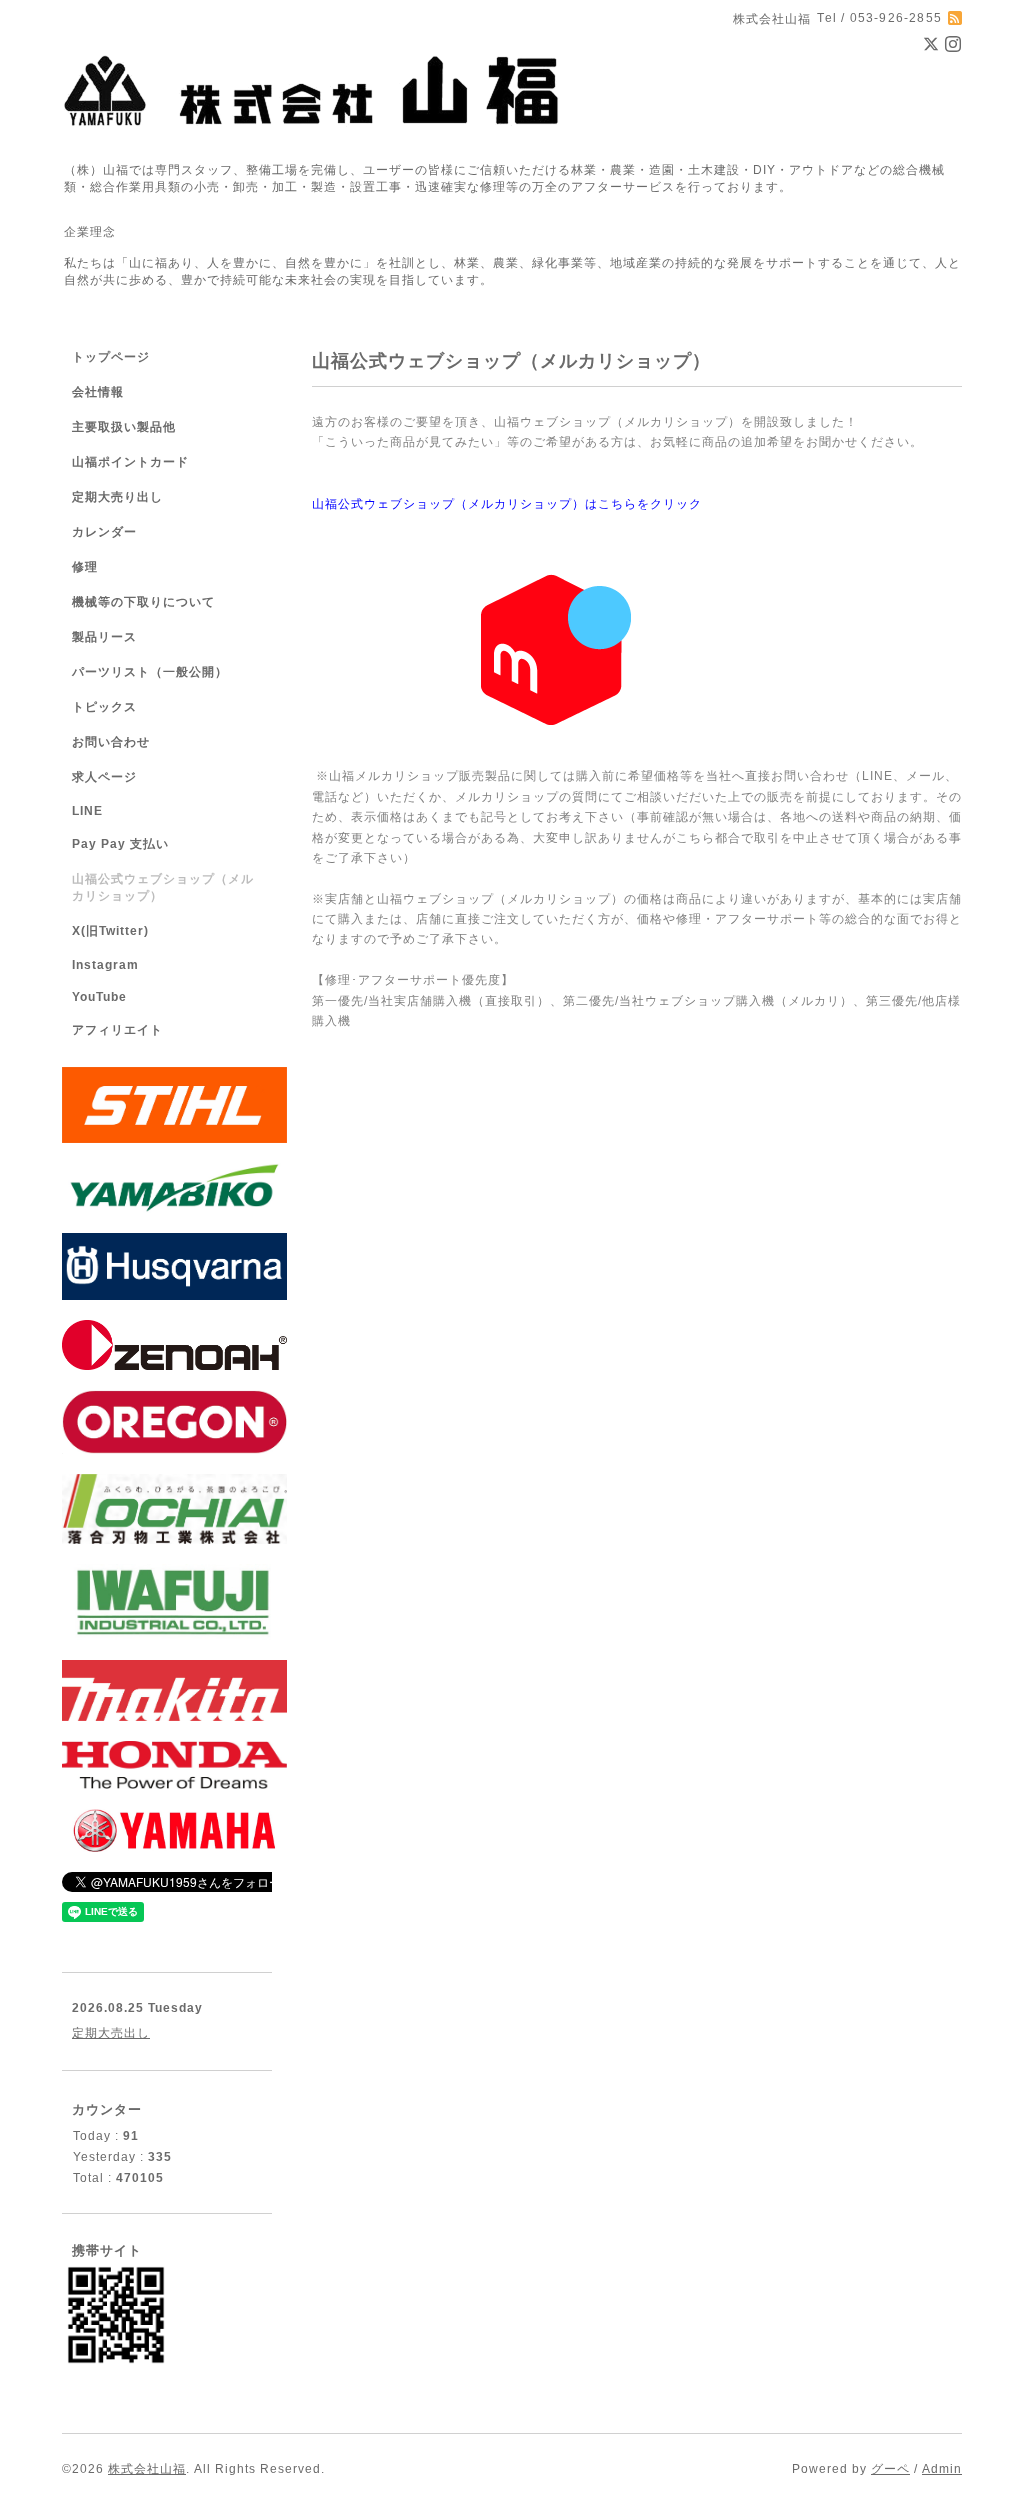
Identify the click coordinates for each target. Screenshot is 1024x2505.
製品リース (104, 637)
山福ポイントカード (130, 462)
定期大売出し (111, 2033)
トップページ (111, 357)
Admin (942, 2469)
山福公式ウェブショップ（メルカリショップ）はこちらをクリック (507, 504)
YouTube (99, 997)
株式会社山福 (147, 2469)
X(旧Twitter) (110, 931)
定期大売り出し (117, 497)
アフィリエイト (117, 1030)
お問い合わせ (111, 742)
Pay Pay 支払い (120, 844)
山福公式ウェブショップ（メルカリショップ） (163, 887)
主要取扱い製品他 (124, 427)
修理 (85, 567)
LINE (87, 811)
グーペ (890, 2469)
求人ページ (104, 777)
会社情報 (98, 392)
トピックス (104, 707)
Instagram (105, 965)
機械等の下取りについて (143, 602)
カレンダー (104, 532)
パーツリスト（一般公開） (150, 672)
